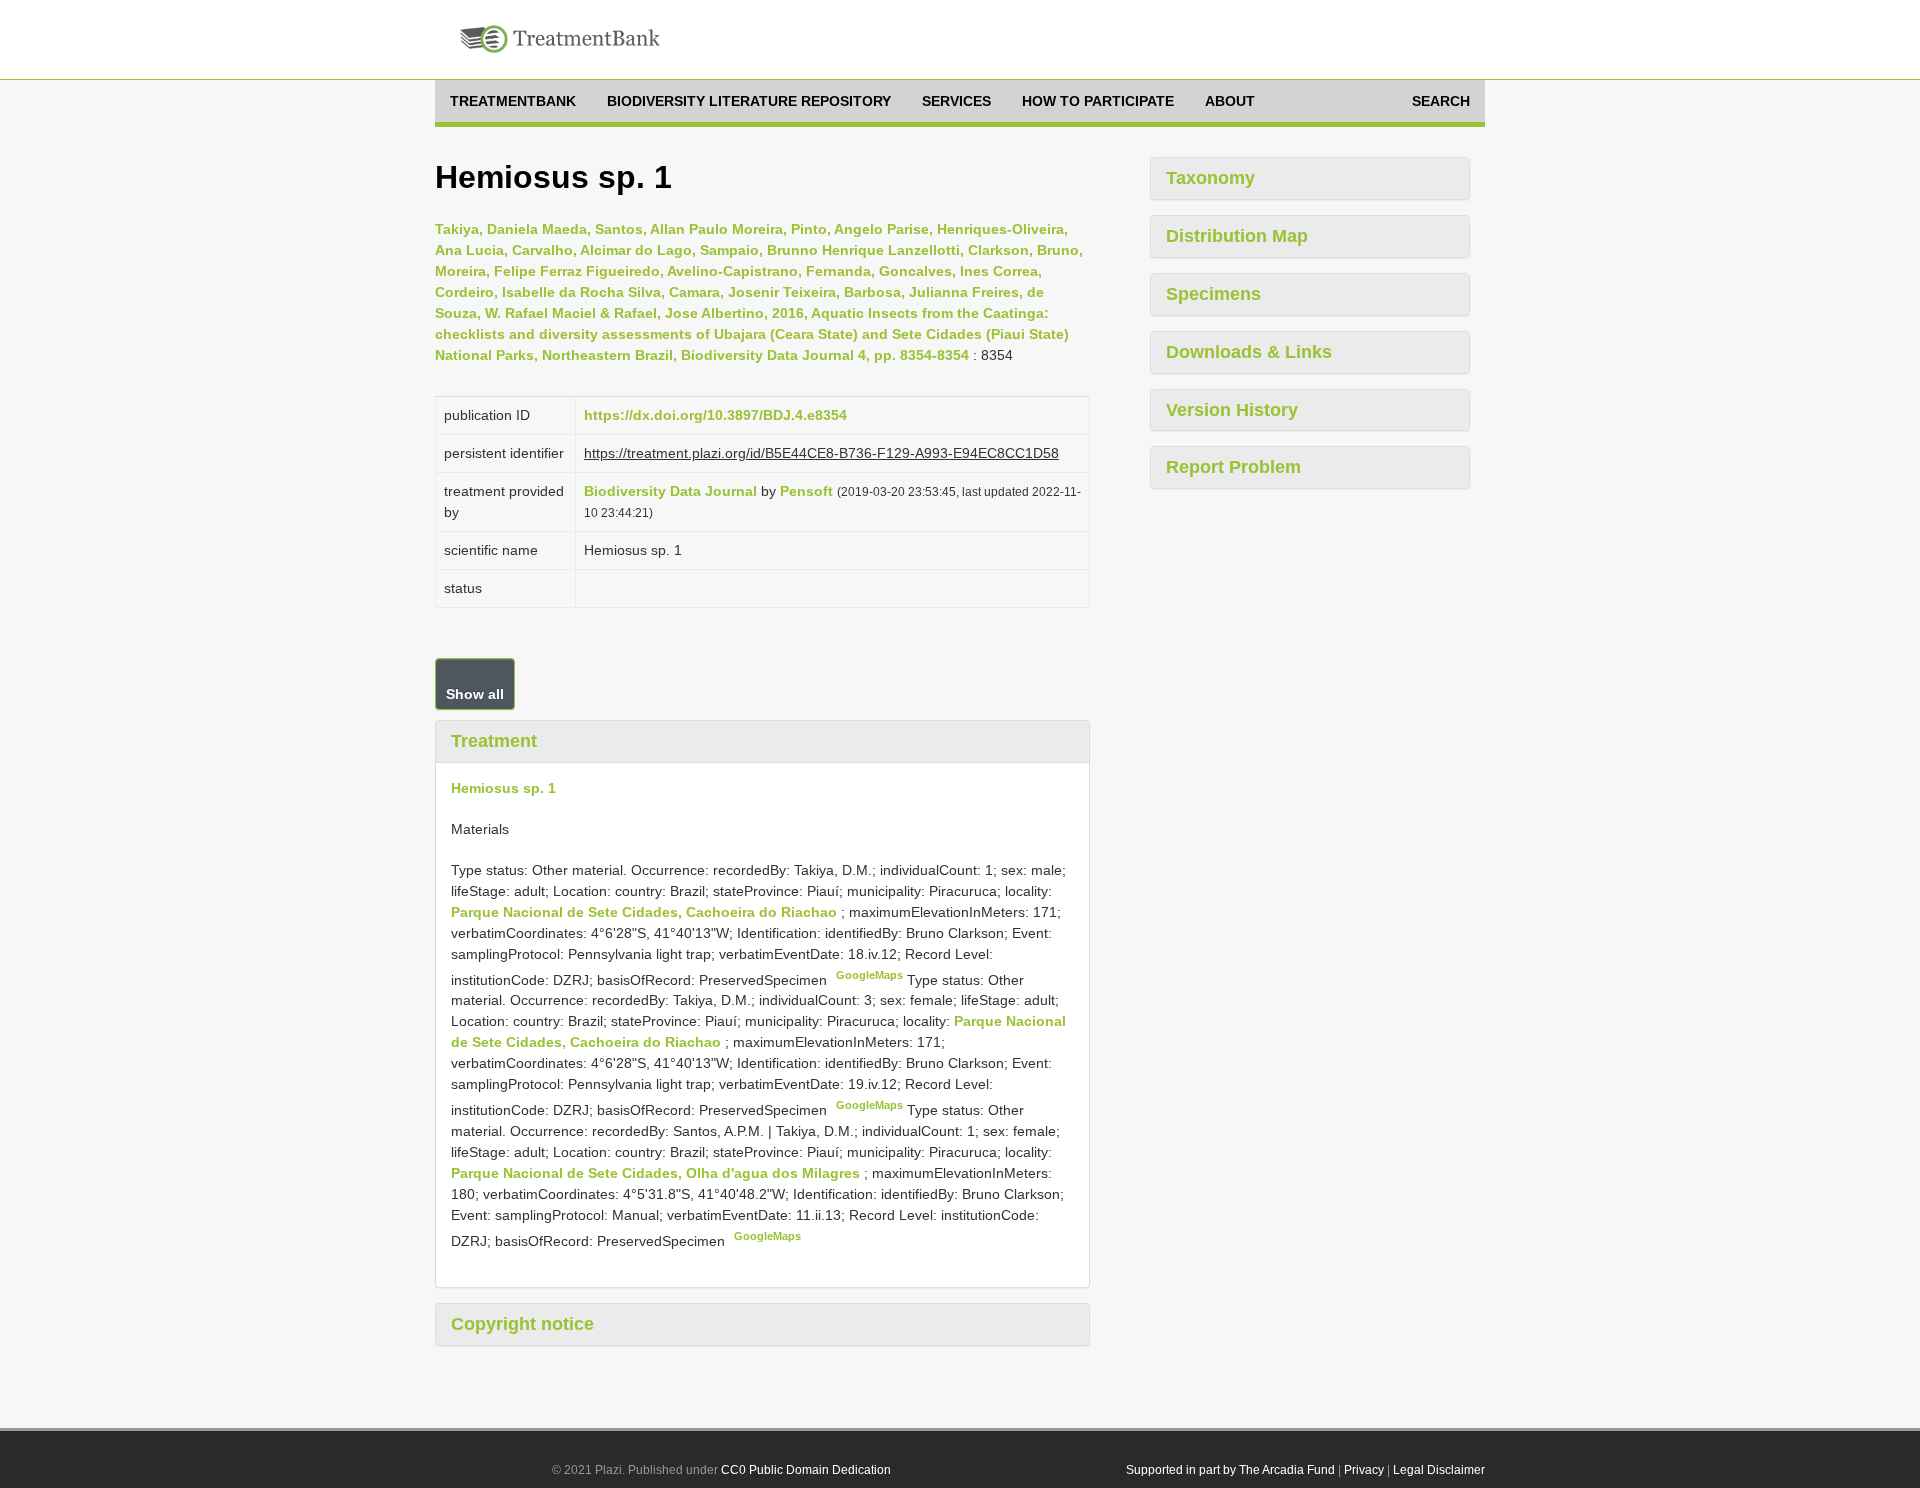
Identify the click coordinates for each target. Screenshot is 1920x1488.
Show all (475, 694)
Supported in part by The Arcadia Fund (1230, 1470)
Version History (1232, 410)
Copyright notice (522, 1324)
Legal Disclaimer (1439, 1470)
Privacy (1364, 1470)
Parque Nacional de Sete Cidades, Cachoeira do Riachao (646, 912)
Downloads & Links (1249, 352)
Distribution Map (1237, 236)
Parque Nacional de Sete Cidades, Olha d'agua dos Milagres (657, 1173)
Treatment (494, 741)
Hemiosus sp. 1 (503, 788)
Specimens (1213, 294)
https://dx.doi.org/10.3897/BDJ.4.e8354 (715, 415)
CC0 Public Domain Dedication (806, 1470)
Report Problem (1233, 467)
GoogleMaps (869, 975)
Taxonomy (1210, 178)
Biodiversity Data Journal (670, 491)
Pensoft (806, 491)
